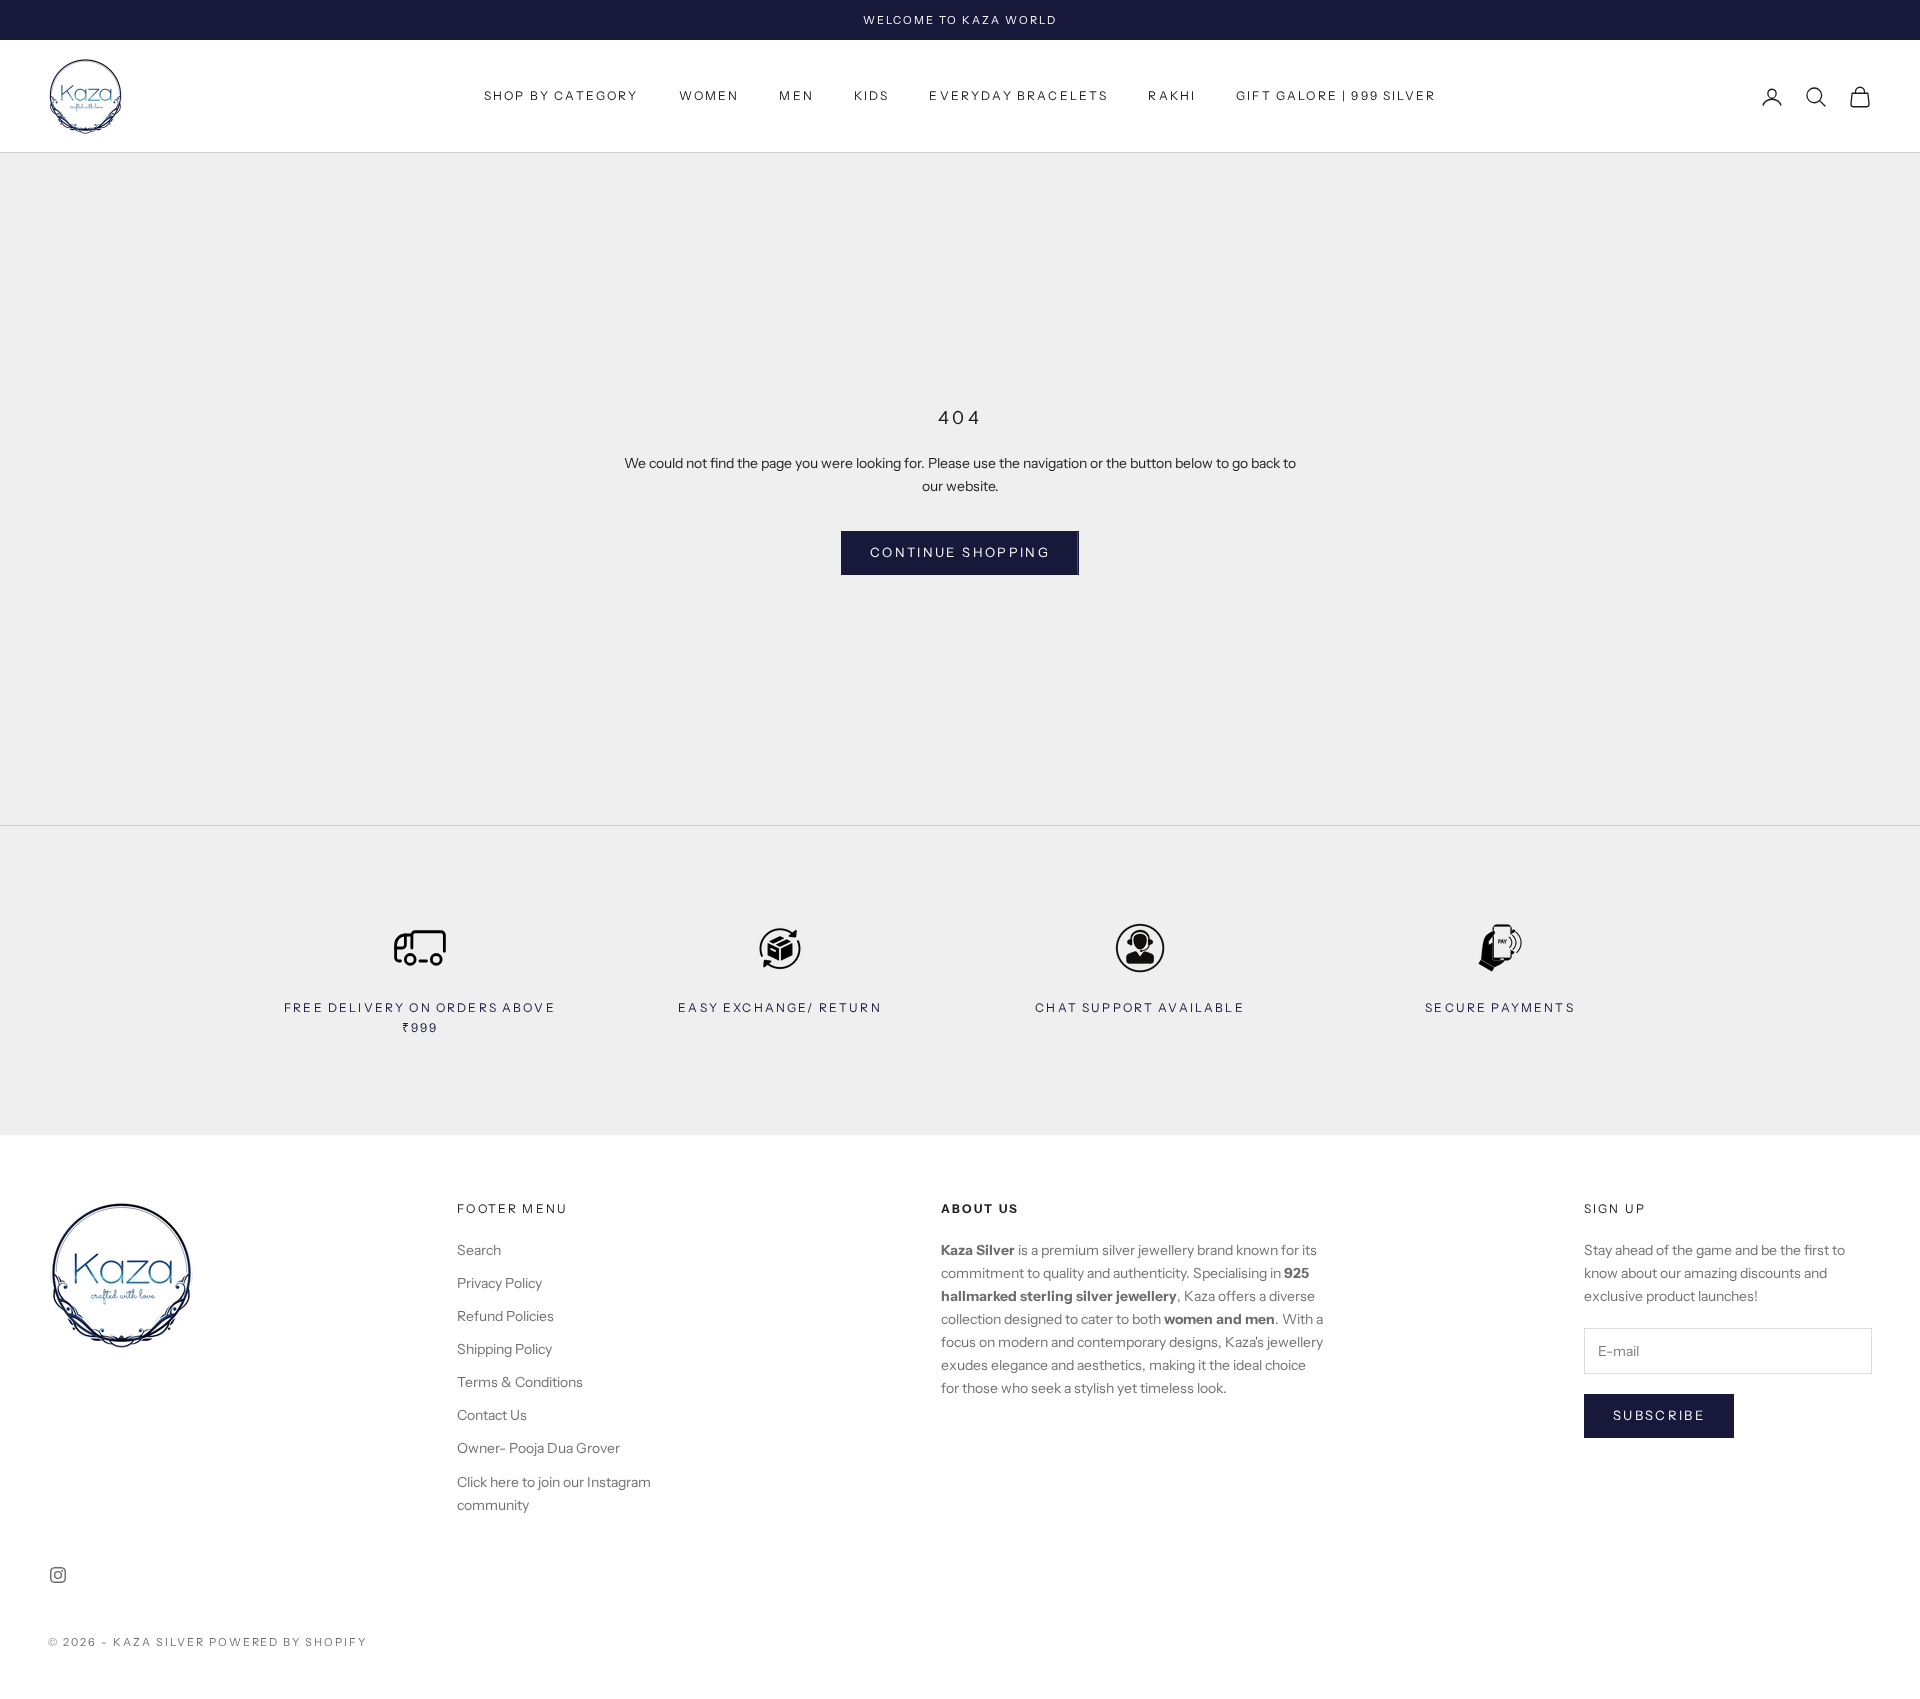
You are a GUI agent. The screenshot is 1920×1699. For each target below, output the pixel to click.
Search (479, 1250)
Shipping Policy (504, 1349)
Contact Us (492, 1415)
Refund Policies (505, 1316)
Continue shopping (960, 552)
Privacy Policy (499, 1283)
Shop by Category (561, 96)
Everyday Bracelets (1018, 96)
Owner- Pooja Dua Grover (538, 1448)
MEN (796, 96)
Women (709, 96)
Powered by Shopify (288, 1642)
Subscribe (1659, 1415)
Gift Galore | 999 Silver (1336, 96)
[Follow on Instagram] (58, 1575)
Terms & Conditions (520, 1382)
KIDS (872, 96)
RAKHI (1172, 96)
